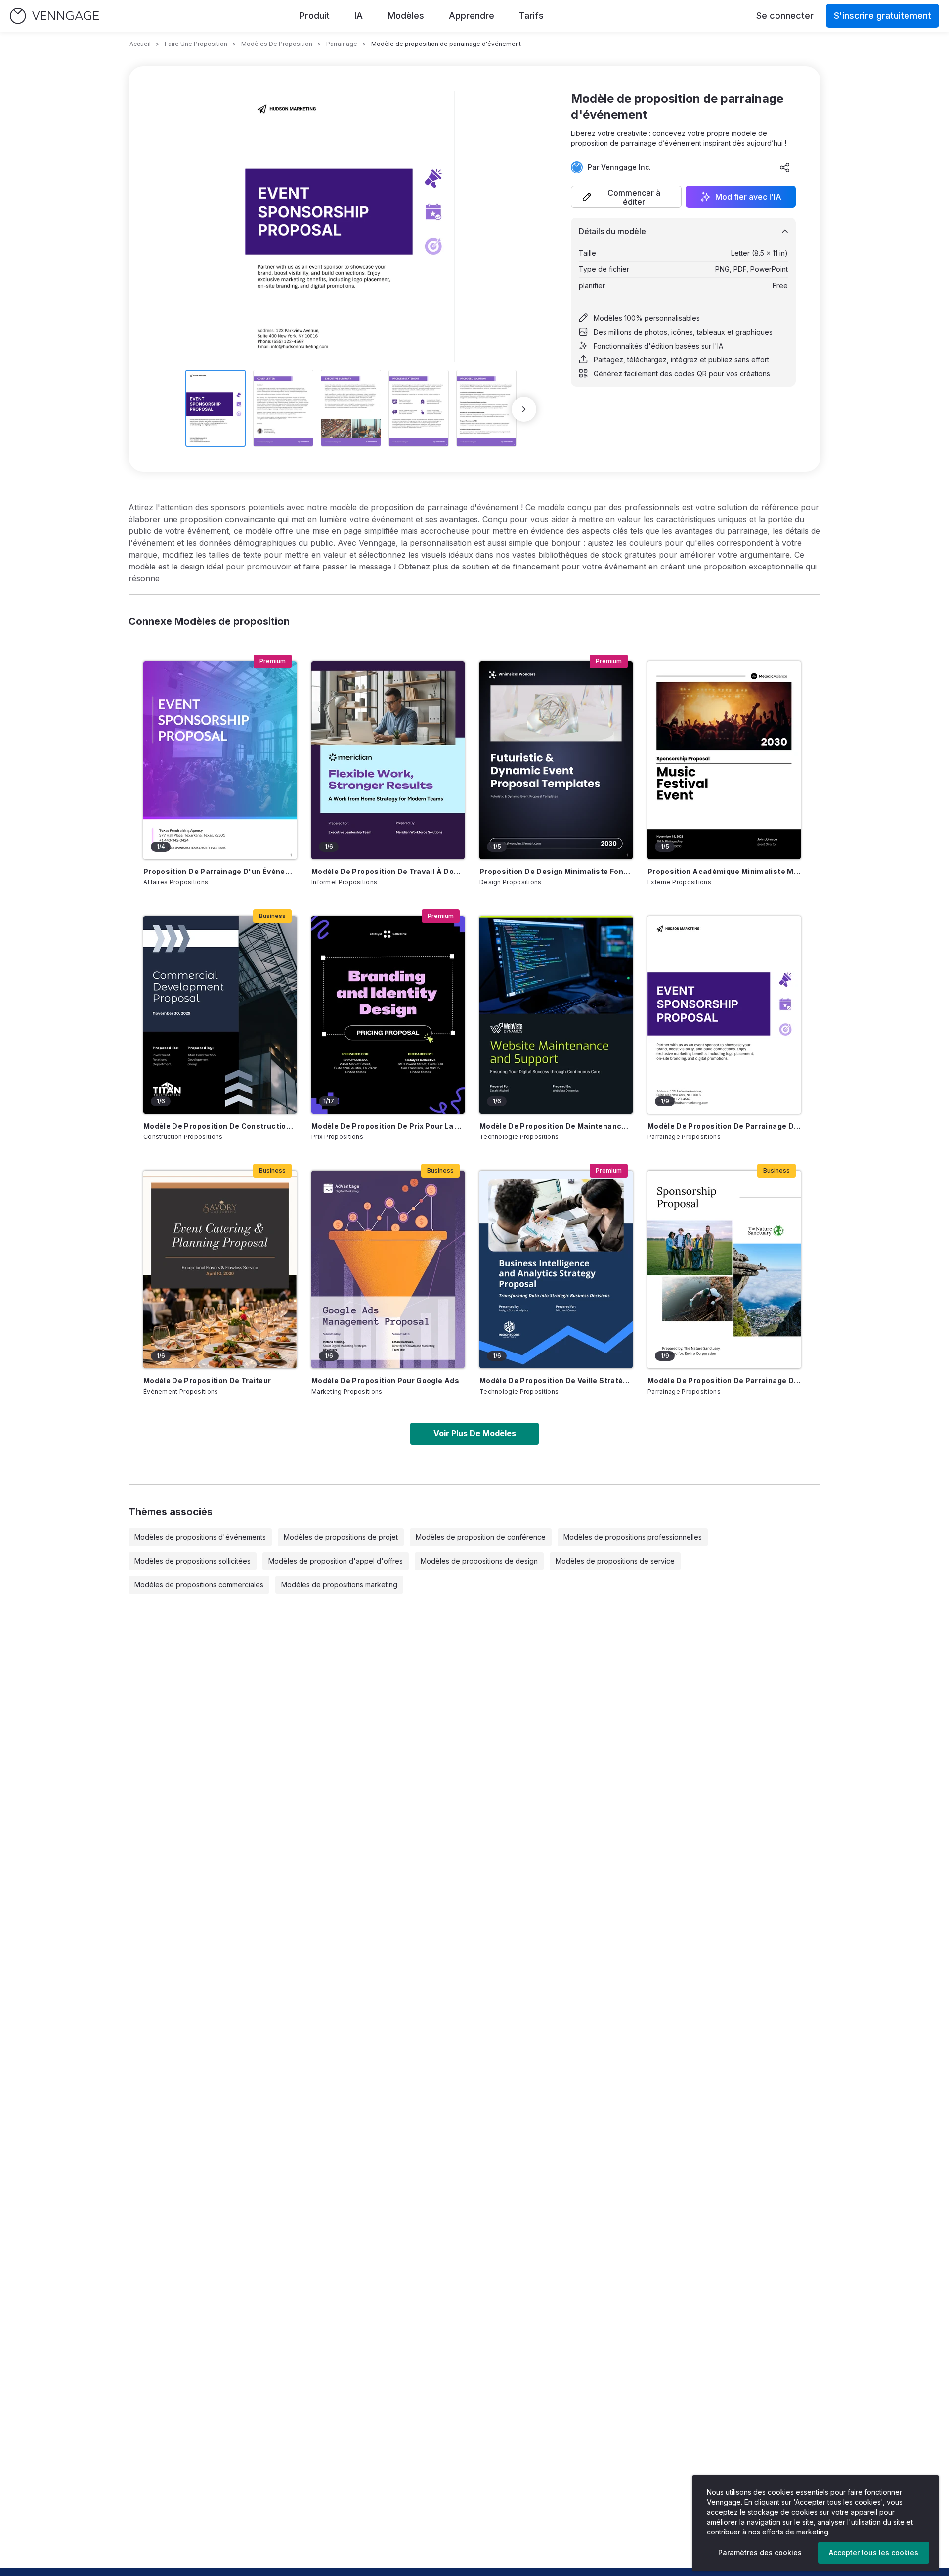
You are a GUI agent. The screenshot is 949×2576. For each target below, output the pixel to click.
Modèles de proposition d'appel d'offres (336, 1561)
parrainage (342, 44)
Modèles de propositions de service (615, 1561)
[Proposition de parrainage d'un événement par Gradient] (220, 760)
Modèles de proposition (277, 44)
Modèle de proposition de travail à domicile (388, 871)
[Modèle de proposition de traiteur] (220, 1269)
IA (359, 16)
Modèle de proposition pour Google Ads (385, 1380)
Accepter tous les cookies (874, 2553)
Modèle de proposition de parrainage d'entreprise (724, 1380)
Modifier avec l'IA (748, 197)
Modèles (406, 16)
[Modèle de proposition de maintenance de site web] (556, 1015)
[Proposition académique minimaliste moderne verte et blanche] (724, 760)
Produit (315, 16)
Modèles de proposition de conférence (481, 1537)
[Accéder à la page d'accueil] (54, 16)
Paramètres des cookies (760, 2553)
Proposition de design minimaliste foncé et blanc (556, 871)
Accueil (140, 44)
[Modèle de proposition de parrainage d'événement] (724, 1015)
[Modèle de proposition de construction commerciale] (220, 1015)
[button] (626, 197)
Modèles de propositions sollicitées (193, 1561)
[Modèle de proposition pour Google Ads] (388, 1269)
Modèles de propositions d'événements (200, 1537)
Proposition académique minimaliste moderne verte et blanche (724, 871)
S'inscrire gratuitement (883, 16)
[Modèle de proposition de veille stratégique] (556, 1269)
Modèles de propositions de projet (341, 1537)
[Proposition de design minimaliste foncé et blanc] (556, 760)
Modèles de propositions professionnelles (633, 1537)
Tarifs (531, 16)
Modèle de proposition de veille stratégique (556, 1380)
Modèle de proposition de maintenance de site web (556, 1126)
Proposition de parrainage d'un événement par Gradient (220, 871)
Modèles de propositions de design (479, 1561)
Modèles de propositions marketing (339, 1585)
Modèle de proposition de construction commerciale (220, 1126)
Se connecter (785, 16)
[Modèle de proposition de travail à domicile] (388, 760)
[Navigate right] (524, 409)
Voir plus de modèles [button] (475, 1433)
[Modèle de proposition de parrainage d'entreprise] (724, 1269)
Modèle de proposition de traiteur (207, 1380)
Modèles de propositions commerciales (199, 1585)
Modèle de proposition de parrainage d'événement (724, 1126)
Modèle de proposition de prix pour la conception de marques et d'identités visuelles (388, 1126)
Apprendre (472, 16)
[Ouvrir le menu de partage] (785, 167)
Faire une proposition (196, 44)
